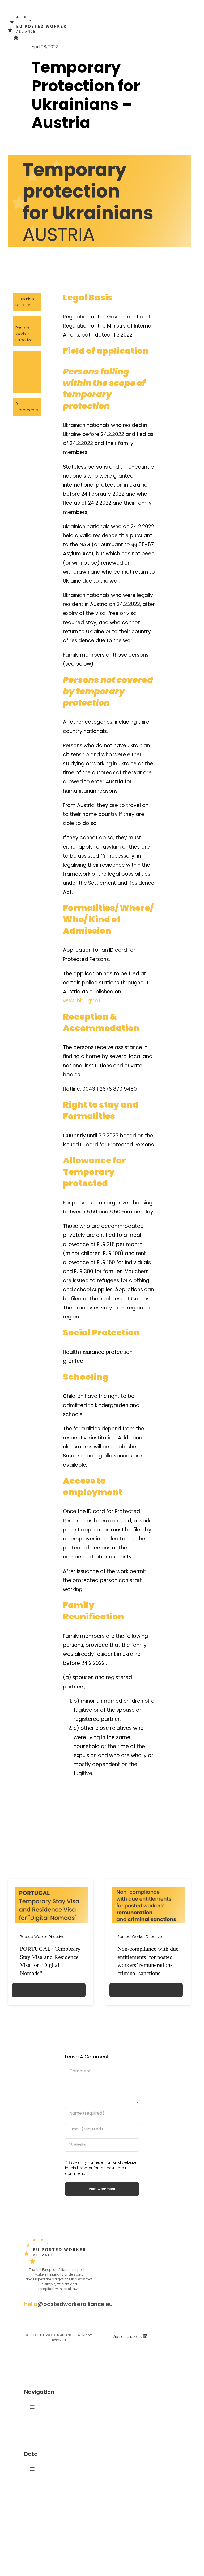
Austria (22, 363)
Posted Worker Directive (24, 334)
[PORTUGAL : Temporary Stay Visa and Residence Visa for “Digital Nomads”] (51, 1889)
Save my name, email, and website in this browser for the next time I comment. (101, 2168)
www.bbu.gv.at (82, 1001)
